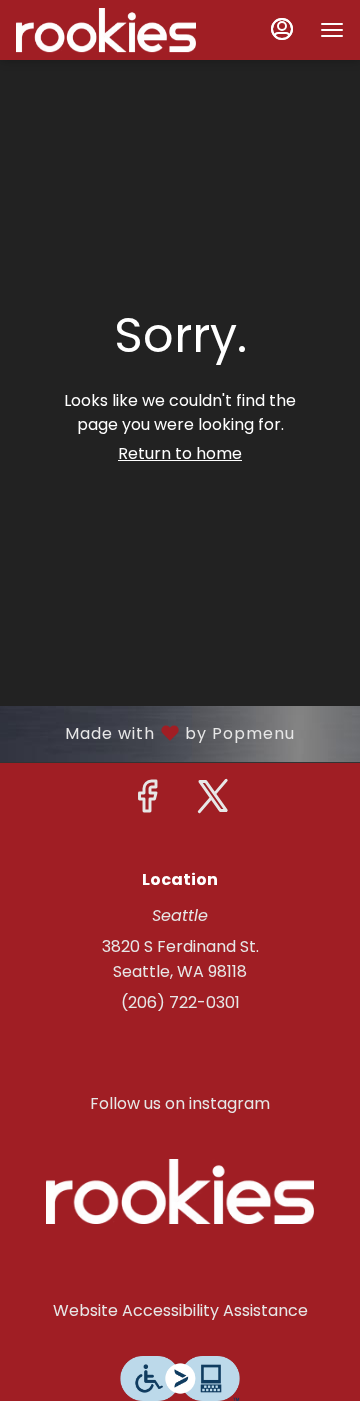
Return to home (180, 453)
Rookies (180, 1191)
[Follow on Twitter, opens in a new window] (213, 802)
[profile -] (282, 29)
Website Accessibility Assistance (180, 1310)
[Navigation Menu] (332, 30)
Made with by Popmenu (155, 733)
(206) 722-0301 (180, 1002)
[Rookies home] (106, 30)
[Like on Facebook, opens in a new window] (147, 802)
